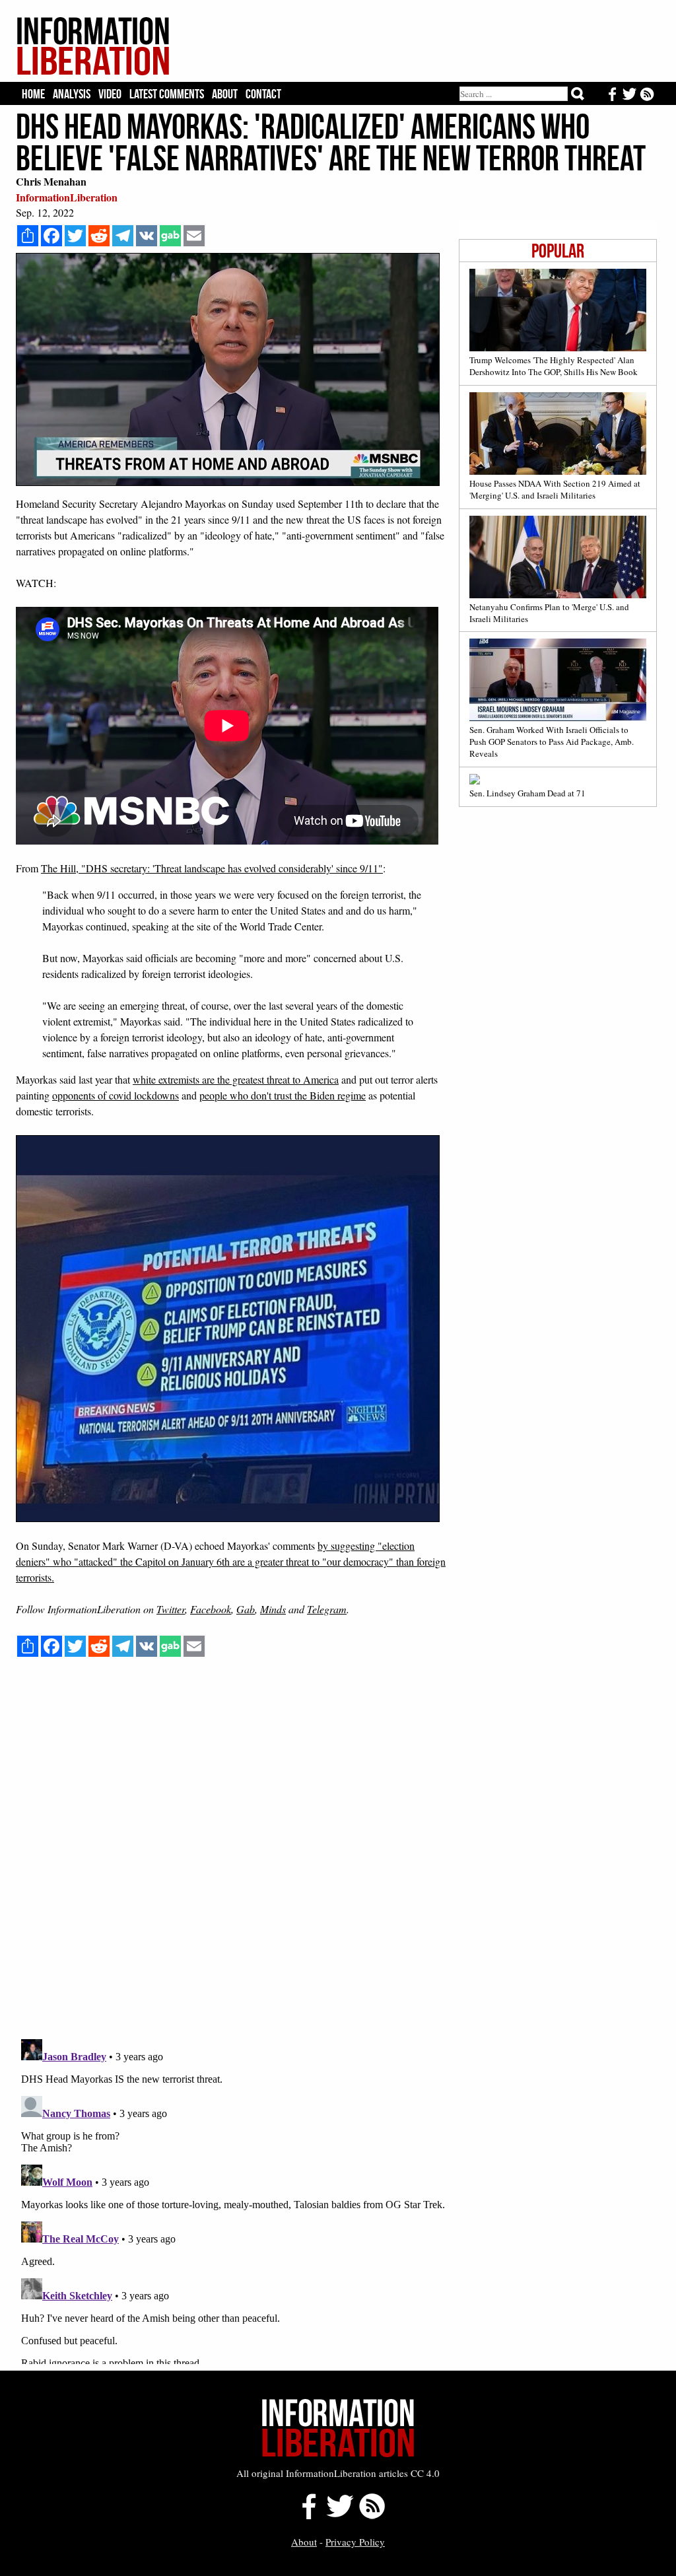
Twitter (171, 1609)
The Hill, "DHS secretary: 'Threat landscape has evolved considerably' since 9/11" (212, 868)
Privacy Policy (355, 2542)
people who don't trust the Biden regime (283, 1095)
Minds (273, 1609)
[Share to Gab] (170, 236)
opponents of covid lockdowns (116, 1095)
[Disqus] (336, 1861)
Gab (246, 1609)
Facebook (211, 1609)
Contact (263, 94)
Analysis (72, 94)
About (225, 94)
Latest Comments (167, 94)
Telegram (327, 1609)
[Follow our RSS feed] (372, 2515)
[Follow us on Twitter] (339, 2515)
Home (33, 94)
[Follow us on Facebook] (305, 2515)
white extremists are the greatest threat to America (236, 1079)
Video (110, 94)
